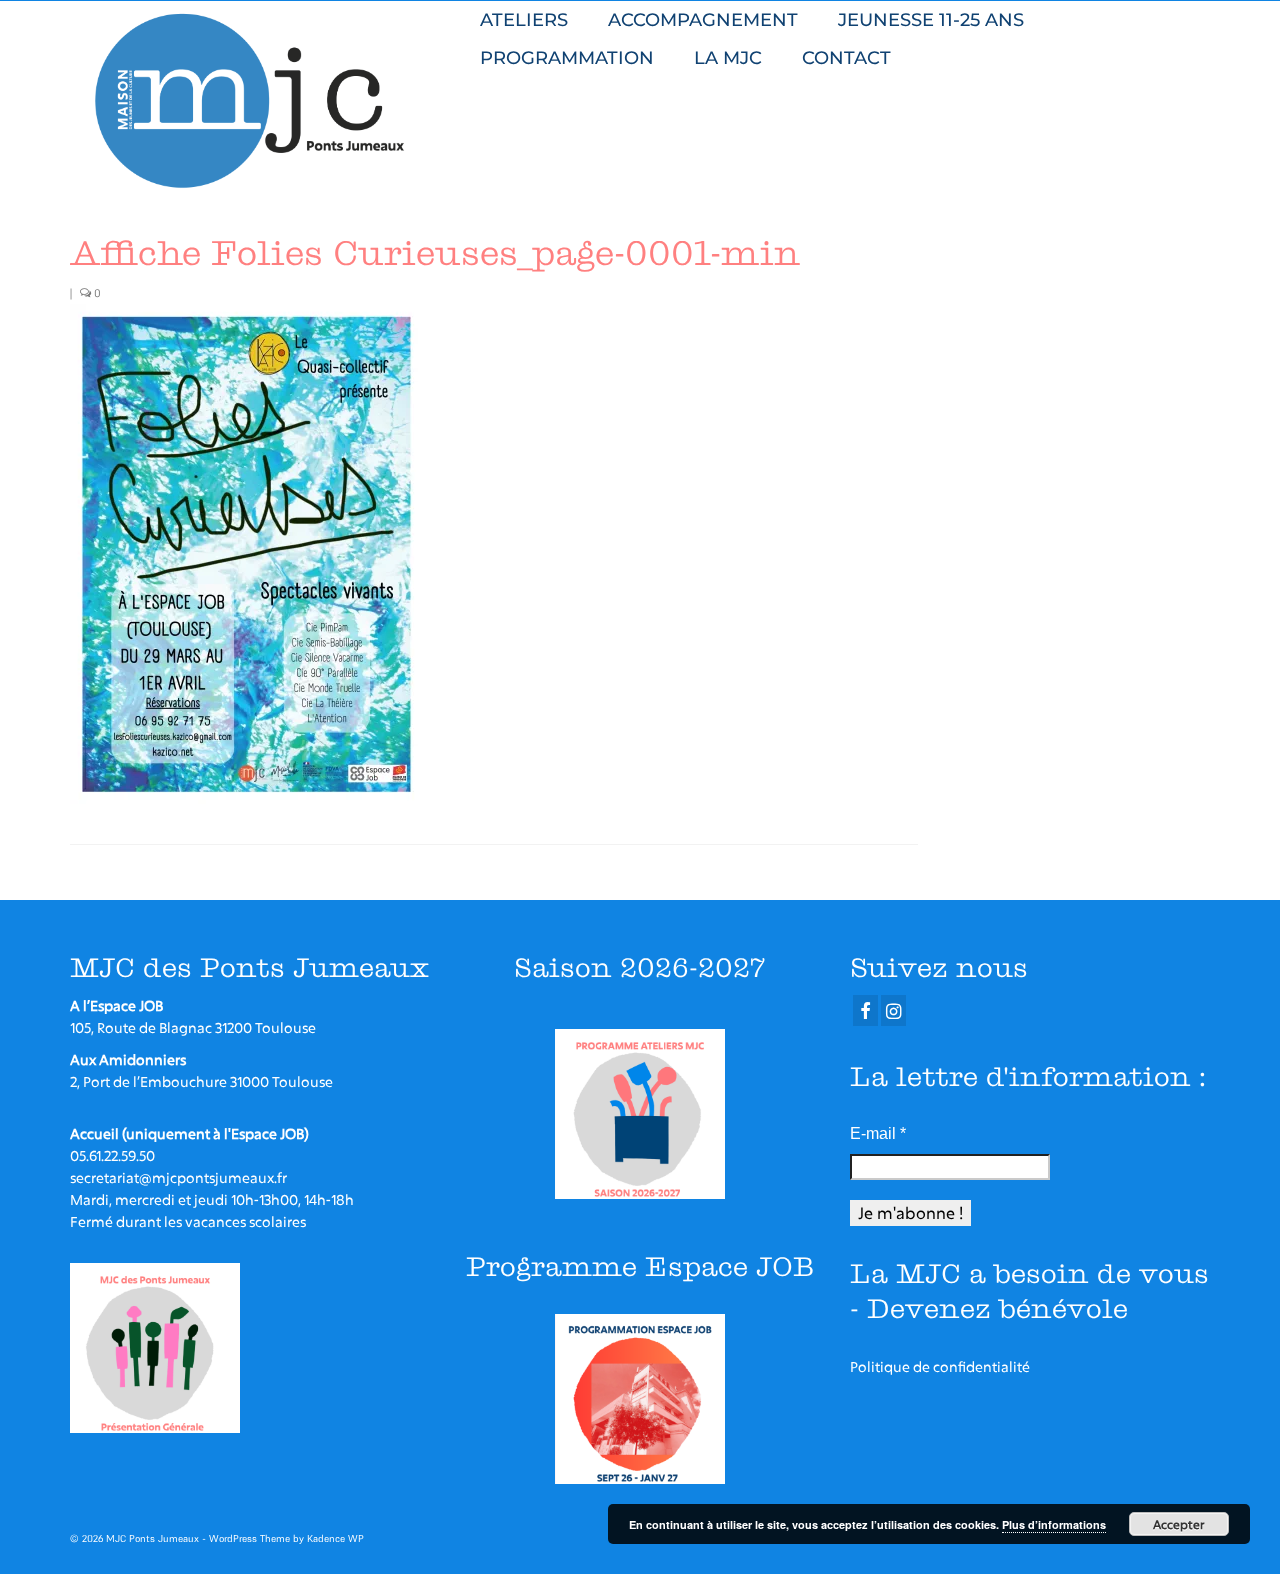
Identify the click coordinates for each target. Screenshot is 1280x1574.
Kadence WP (335, 1538)
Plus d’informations (1054, 1524)
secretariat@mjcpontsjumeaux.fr (178, 1177)
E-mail (878, 1133)
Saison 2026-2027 (639, 967)
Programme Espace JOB (640, 1266)
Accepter (1179, 1524)
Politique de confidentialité (940, 1366)
